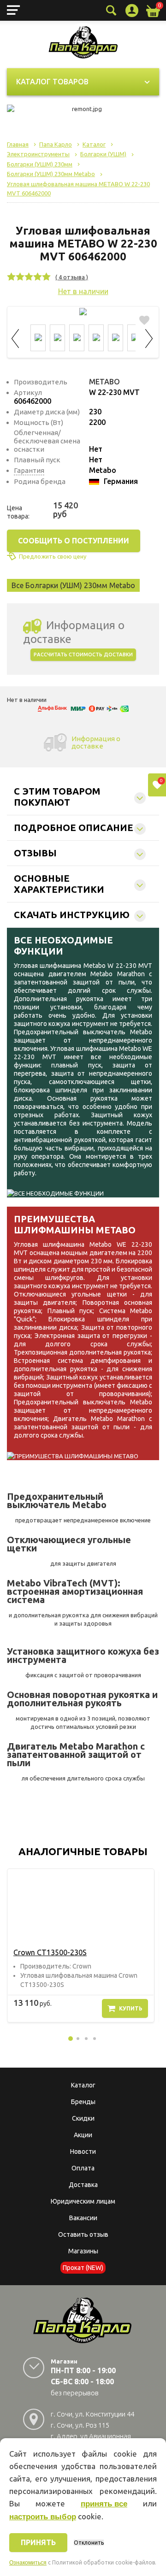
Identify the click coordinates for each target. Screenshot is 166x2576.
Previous (17, 337)
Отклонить (89, 2543)
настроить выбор (43, 2517)
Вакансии (83, 2218)
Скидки (83, 2118)
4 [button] (95, 2039)
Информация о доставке (96, 742)
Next (149, 337)
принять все (104, 2504)
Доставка (83, 2185)
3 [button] (86, 2039)
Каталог (83, 2085)
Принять (38, 2542)
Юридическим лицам (83, 2201)
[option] (81, 1945)
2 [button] (78, 2039)
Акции (83, 2135)
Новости (83, 2152)
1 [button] (71, 2039)
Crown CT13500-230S (50, 1952)
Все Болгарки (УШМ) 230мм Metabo (73, 585)
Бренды (83, 2102)
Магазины (83, 2251)
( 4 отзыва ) (72, 277)
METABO (104, 382)
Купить (131, 2008)
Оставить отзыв (83, 2234)
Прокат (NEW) (83, 2268)
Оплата (83, 2168)
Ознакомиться (28, 2563)
